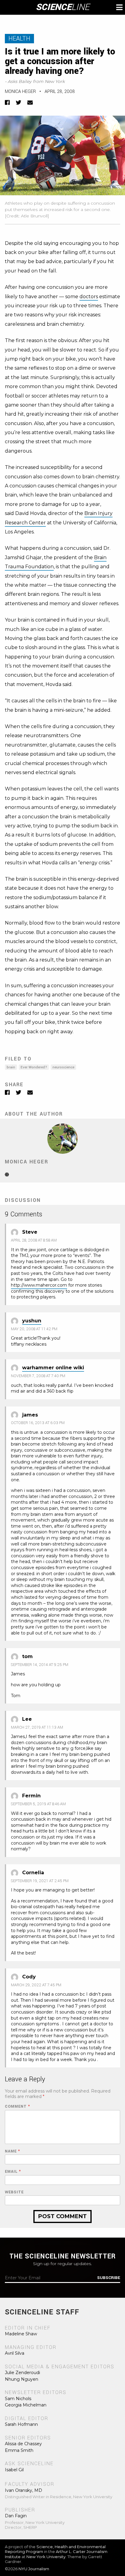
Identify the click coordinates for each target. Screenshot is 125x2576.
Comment (17, 2107)
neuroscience (63, 1067)
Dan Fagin (16, 2516)
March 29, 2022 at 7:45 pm (36, 1985)
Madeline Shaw (21, 2334)
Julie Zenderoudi (22, 2373)
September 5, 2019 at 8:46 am (38, 1804)
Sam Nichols (18, 2399)
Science (63, 7)
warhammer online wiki (53, 1368)
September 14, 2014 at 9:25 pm (40, 1665)
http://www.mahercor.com (39, 1285)
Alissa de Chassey (23, 2444)
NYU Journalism (34, 2569)
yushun (32, 1321)
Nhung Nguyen (22, 2379)
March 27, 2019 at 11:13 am (37, 1727)
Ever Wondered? (34, 1067)
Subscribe (109, 2278)
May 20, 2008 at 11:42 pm (34, 1329)
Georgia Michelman (26, 2405)
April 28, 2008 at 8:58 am (34, 1240)
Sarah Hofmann (21, 2424)
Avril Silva (15, 2353)
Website (14, 2192)
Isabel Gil (14, 2470)
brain (11, 1067)
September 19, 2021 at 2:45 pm (40, 1881)
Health (19, 39)
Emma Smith (19, 2450)
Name (12, 2151)
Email (13, 2172)
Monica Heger (20, 92)
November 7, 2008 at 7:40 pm (38, 1376)
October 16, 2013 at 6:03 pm (38, 1423)
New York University (46, 2557)
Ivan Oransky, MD (24, 2490)
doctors (89, 297)
